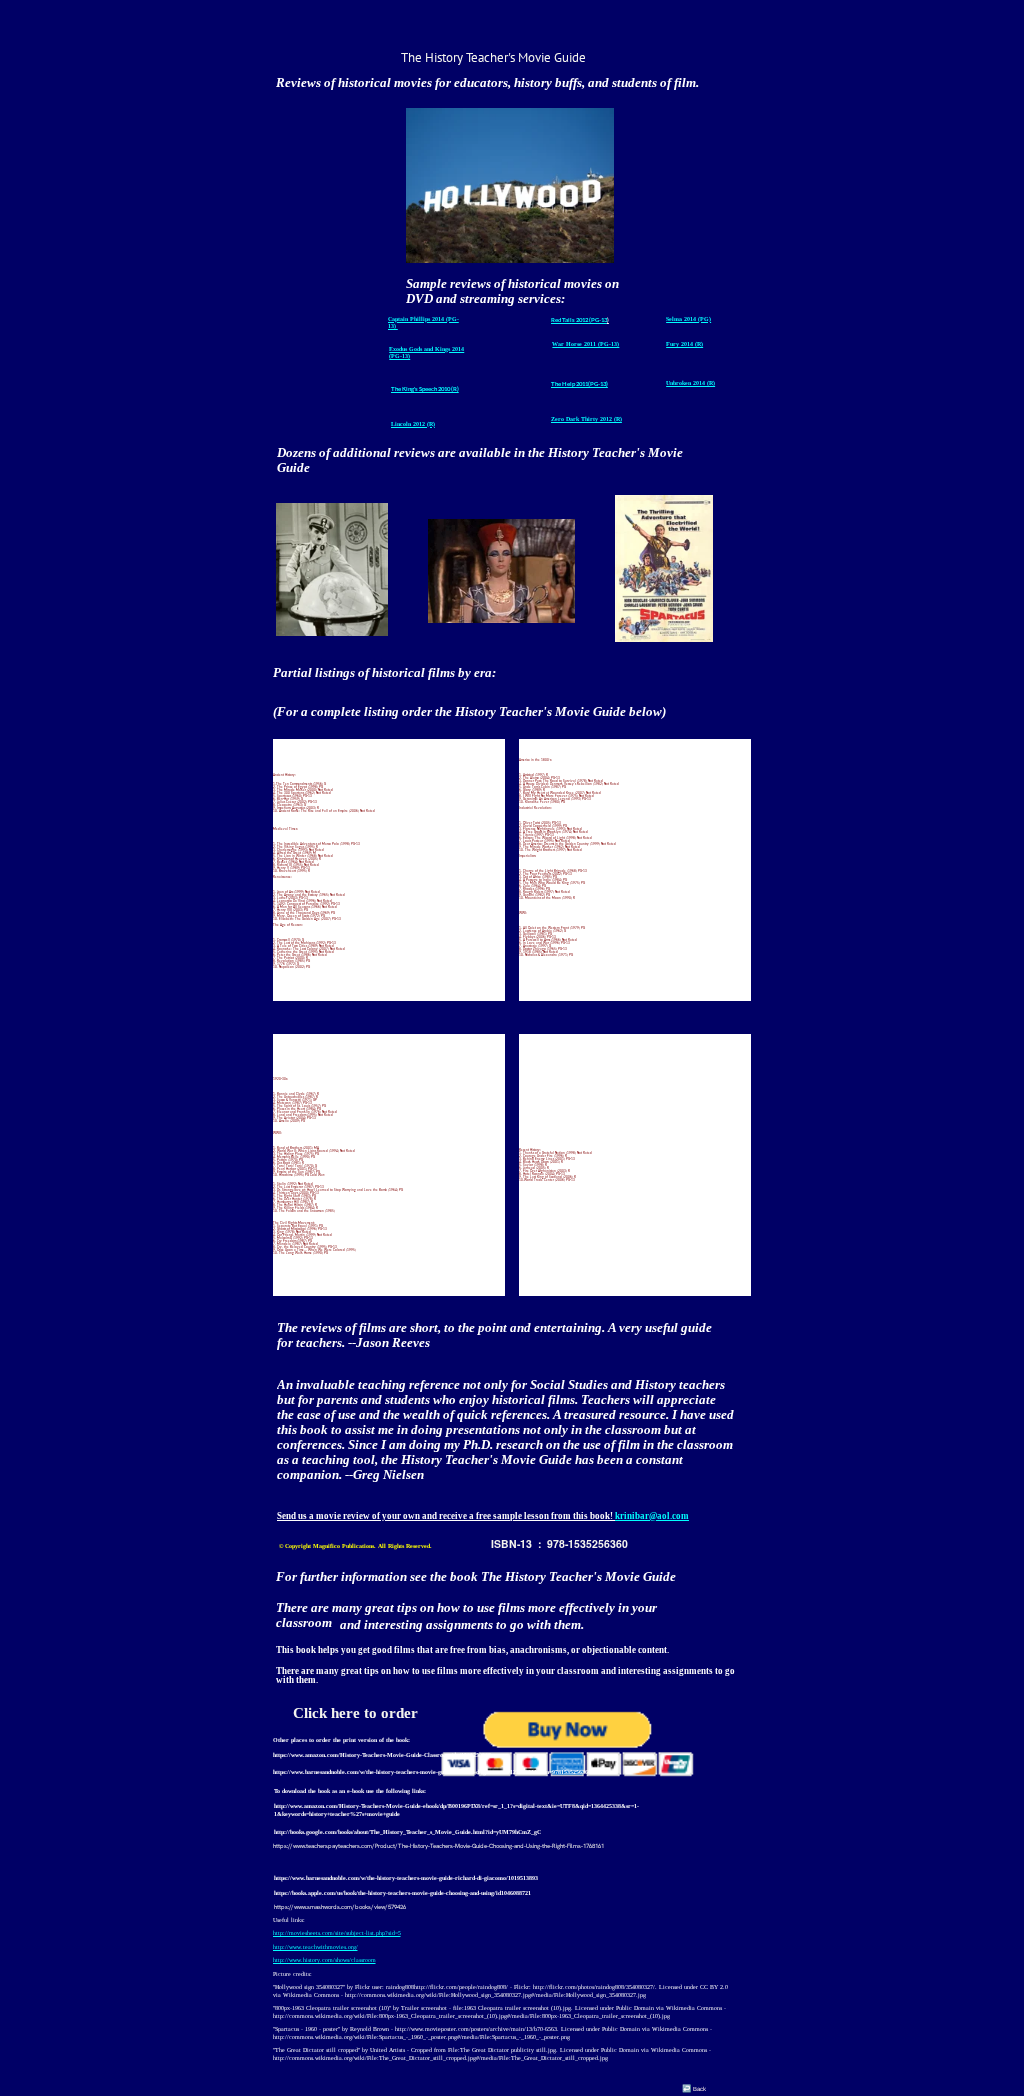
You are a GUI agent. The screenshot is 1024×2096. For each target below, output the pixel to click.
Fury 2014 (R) (684, 344)
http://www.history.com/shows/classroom (324, 1960)
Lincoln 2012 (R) (413, 424)
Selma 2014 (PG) (688, 319)
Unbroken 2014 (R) (690, 383)
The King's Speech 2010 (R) (425, 388)
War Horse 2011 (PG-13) (585, 344)
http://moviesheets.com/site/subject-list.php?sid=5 (337, 1933)
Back (700, 2089)
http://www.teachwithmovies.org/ (315, 1947)
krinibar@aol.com (652, 1516)
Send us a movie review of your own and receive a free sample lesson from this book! (446, 1516)
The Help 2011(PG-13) (579, 383)
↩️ (686, 2087)
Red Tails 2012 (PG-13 (579, 319)
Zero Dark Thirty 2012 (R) (586, 419)
